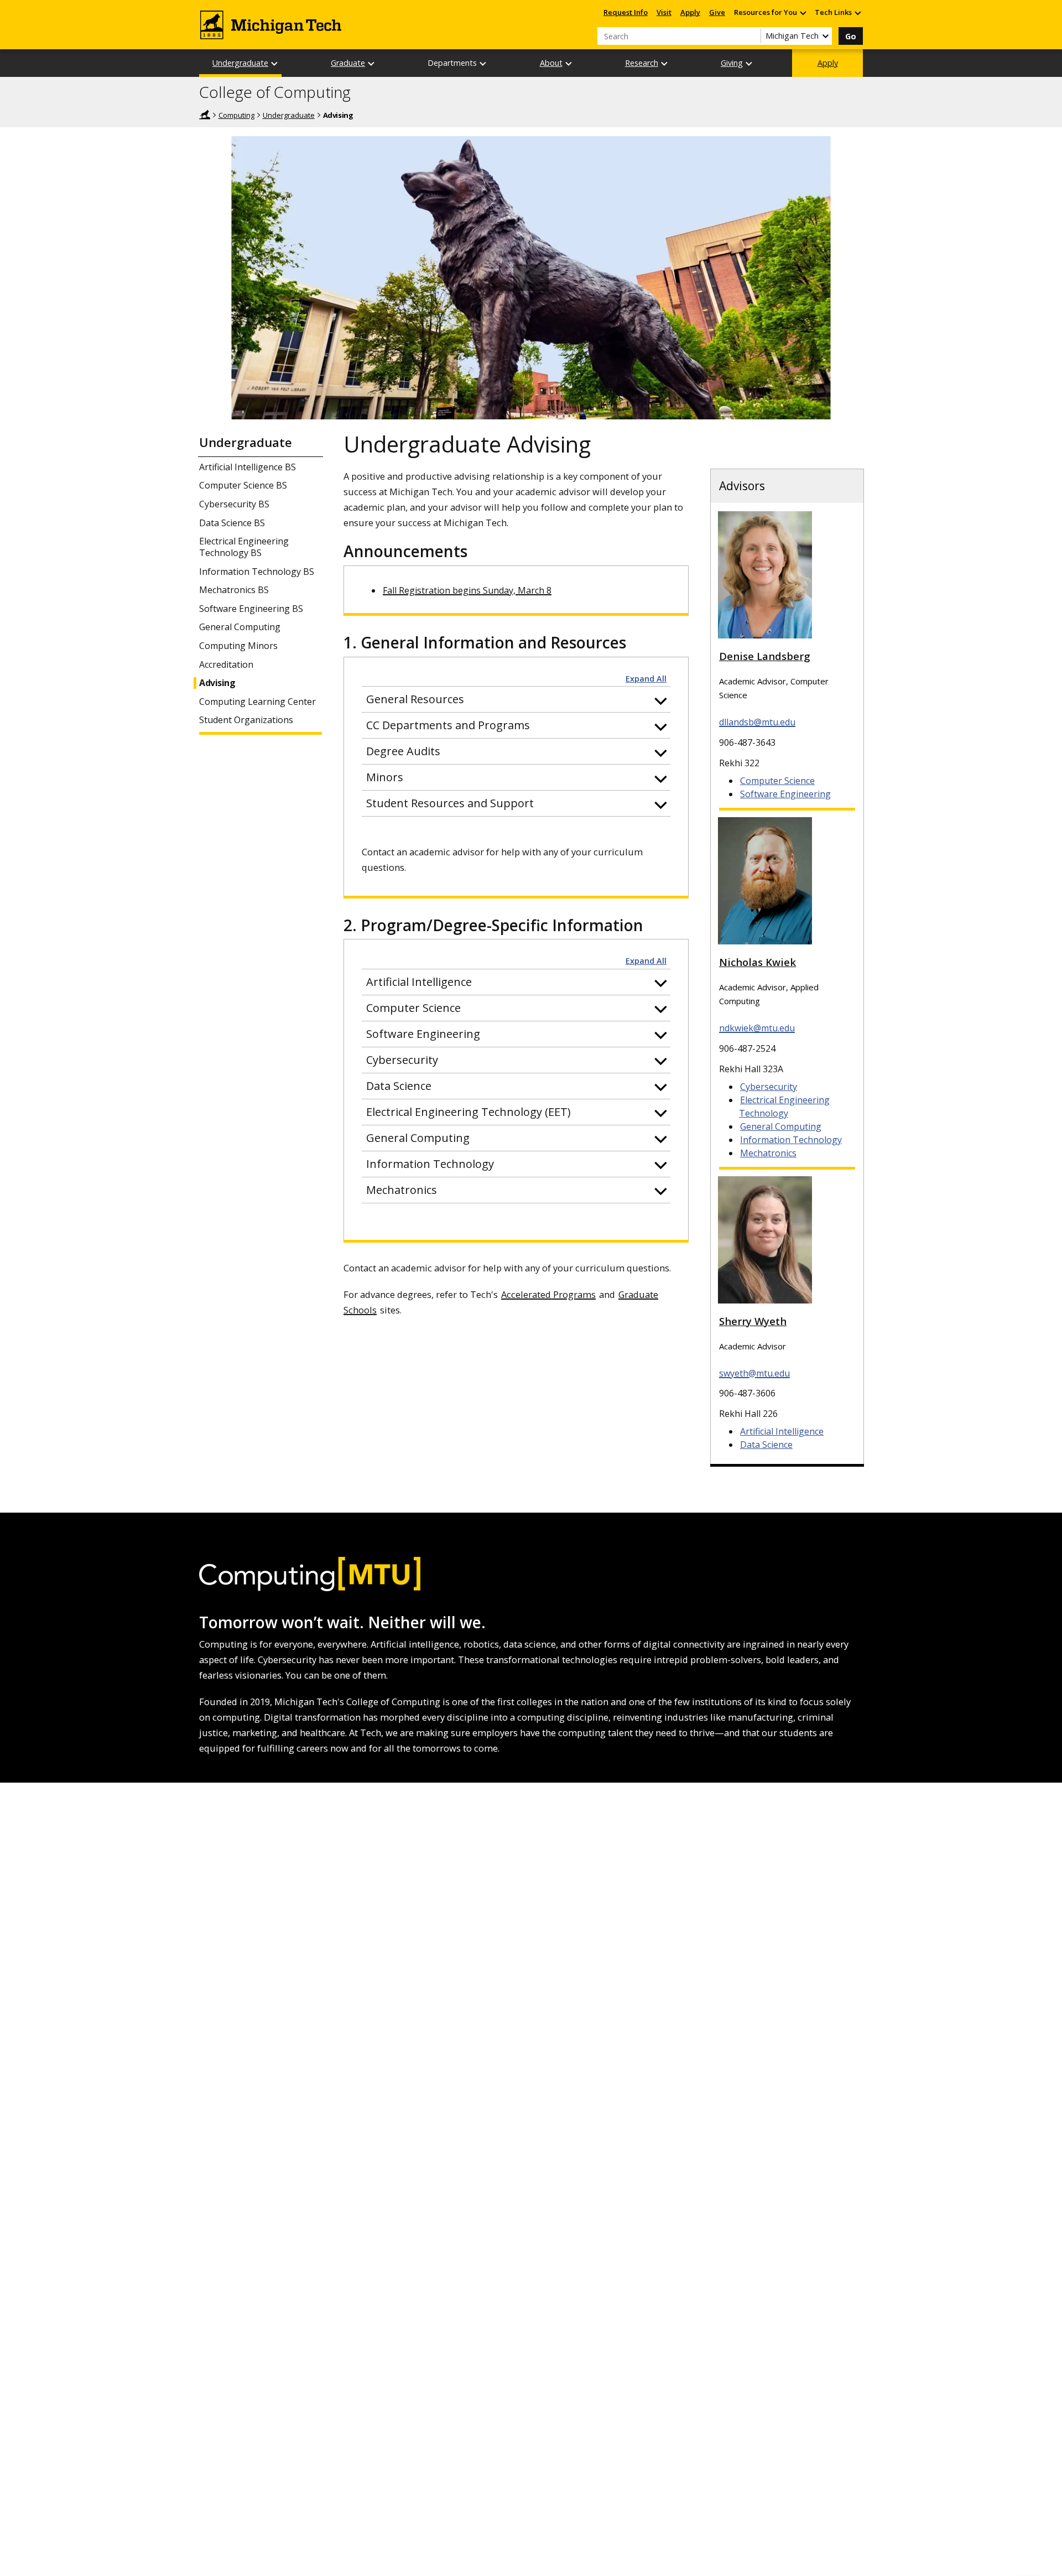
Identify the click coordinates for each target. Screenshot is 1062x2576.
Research (642, 63)
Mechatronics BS (234, 590)
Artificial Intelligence (782, 1431)
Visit (664, 12)
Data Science (766, 1445)
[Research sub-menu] (665, 63)
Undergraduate (240, 63)
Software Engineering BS (251, 609)
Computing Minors (238, 646)
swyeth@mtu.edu (754, 1373)
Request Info (626, 12)
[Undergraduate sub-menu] (275, 63)
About (551, 63)
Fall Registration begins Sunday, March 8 (467, 590)
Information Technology (791, 1140)
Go (851, 36)
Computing (236, 115)
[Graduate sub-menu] (372, 63)
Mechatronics (768, 1153)
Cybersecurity (769, 1087)
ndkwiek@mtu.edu (757, 1028)
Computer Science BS (243, 485)
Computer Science (777, 781)
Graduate (348, 63)
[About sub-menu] (569, 63)
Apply (690, 12)
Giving (732, 63)
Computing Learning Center (257, 702)
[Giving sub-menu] (749, 63)
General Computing (240, 627)
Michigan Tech (205, 115)
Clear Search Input (752, 36)
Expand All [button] (646, 679)
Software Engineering (785, 794)
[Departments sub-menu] (483, 63)
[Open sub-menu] (803, 12)
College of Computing (275, 92)
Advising (217, 683)
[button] (516, 699)
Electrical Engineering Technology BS (244, 547)
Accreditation (226, 665)
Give (717, 12)
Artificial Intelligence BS (248, 467)
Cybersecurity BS (234, 504)
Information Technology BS (257, 572)
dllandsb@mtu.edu (757, 722)
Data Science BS (232, 523)
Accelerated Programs (548, 1294)
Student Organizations (246, 720)
